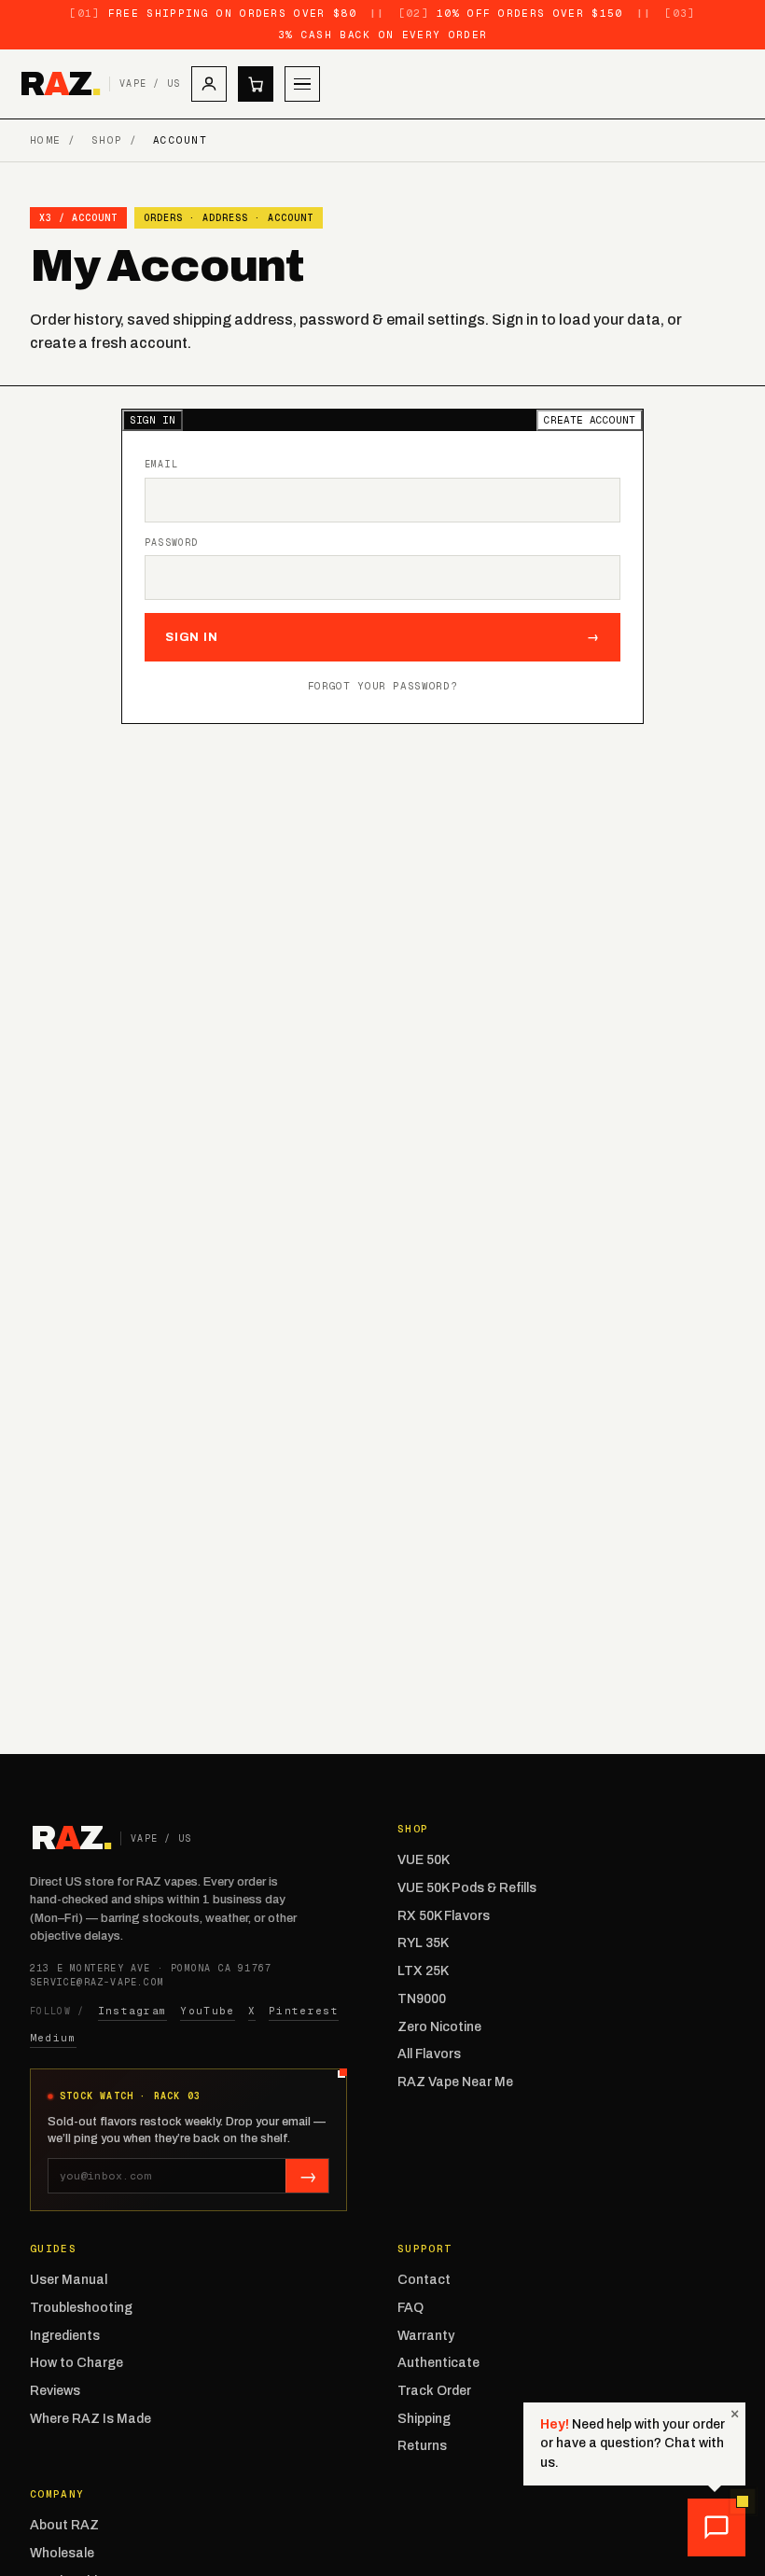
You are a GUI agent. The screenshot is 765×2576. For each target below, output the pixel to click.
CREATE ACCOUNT (590, 420)
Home (45, 140)
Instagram (133, 2011)
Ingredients (65, 2336)
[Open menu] (302, 84)
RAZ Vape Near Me (455, 2082)
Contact (424, 2280)
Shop (107, 140)
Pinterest (304, 2011)
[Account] (209, 84)
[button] (716, 2527)
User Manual (69, 2280)
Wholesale (62, 2553)
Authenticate (438, 2363)
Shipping (424, 2419)
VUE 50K (424, 1860)
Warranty (426, 2336)
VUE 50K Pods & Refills (467, 1888)
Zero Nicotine (439, 2027)
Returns (422, 2446)
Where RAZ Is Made (90, 2419)
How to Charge (76, 2363)
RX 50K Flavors (444, 1916)
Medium (53, 2038)
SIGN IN (153, 420)
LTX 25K (423, 1971)
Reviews (55, 2391)
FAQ (410, 2308)
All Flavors (429, 2054)
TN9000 (422, 1999)
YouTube (207, 2011)
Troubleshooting (81, 2308)
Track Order (434, 2391)
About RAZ (64, 2525)
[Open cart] (256, 84)
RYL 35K (423, 1943)
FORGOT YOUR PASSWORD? (383, 686)
